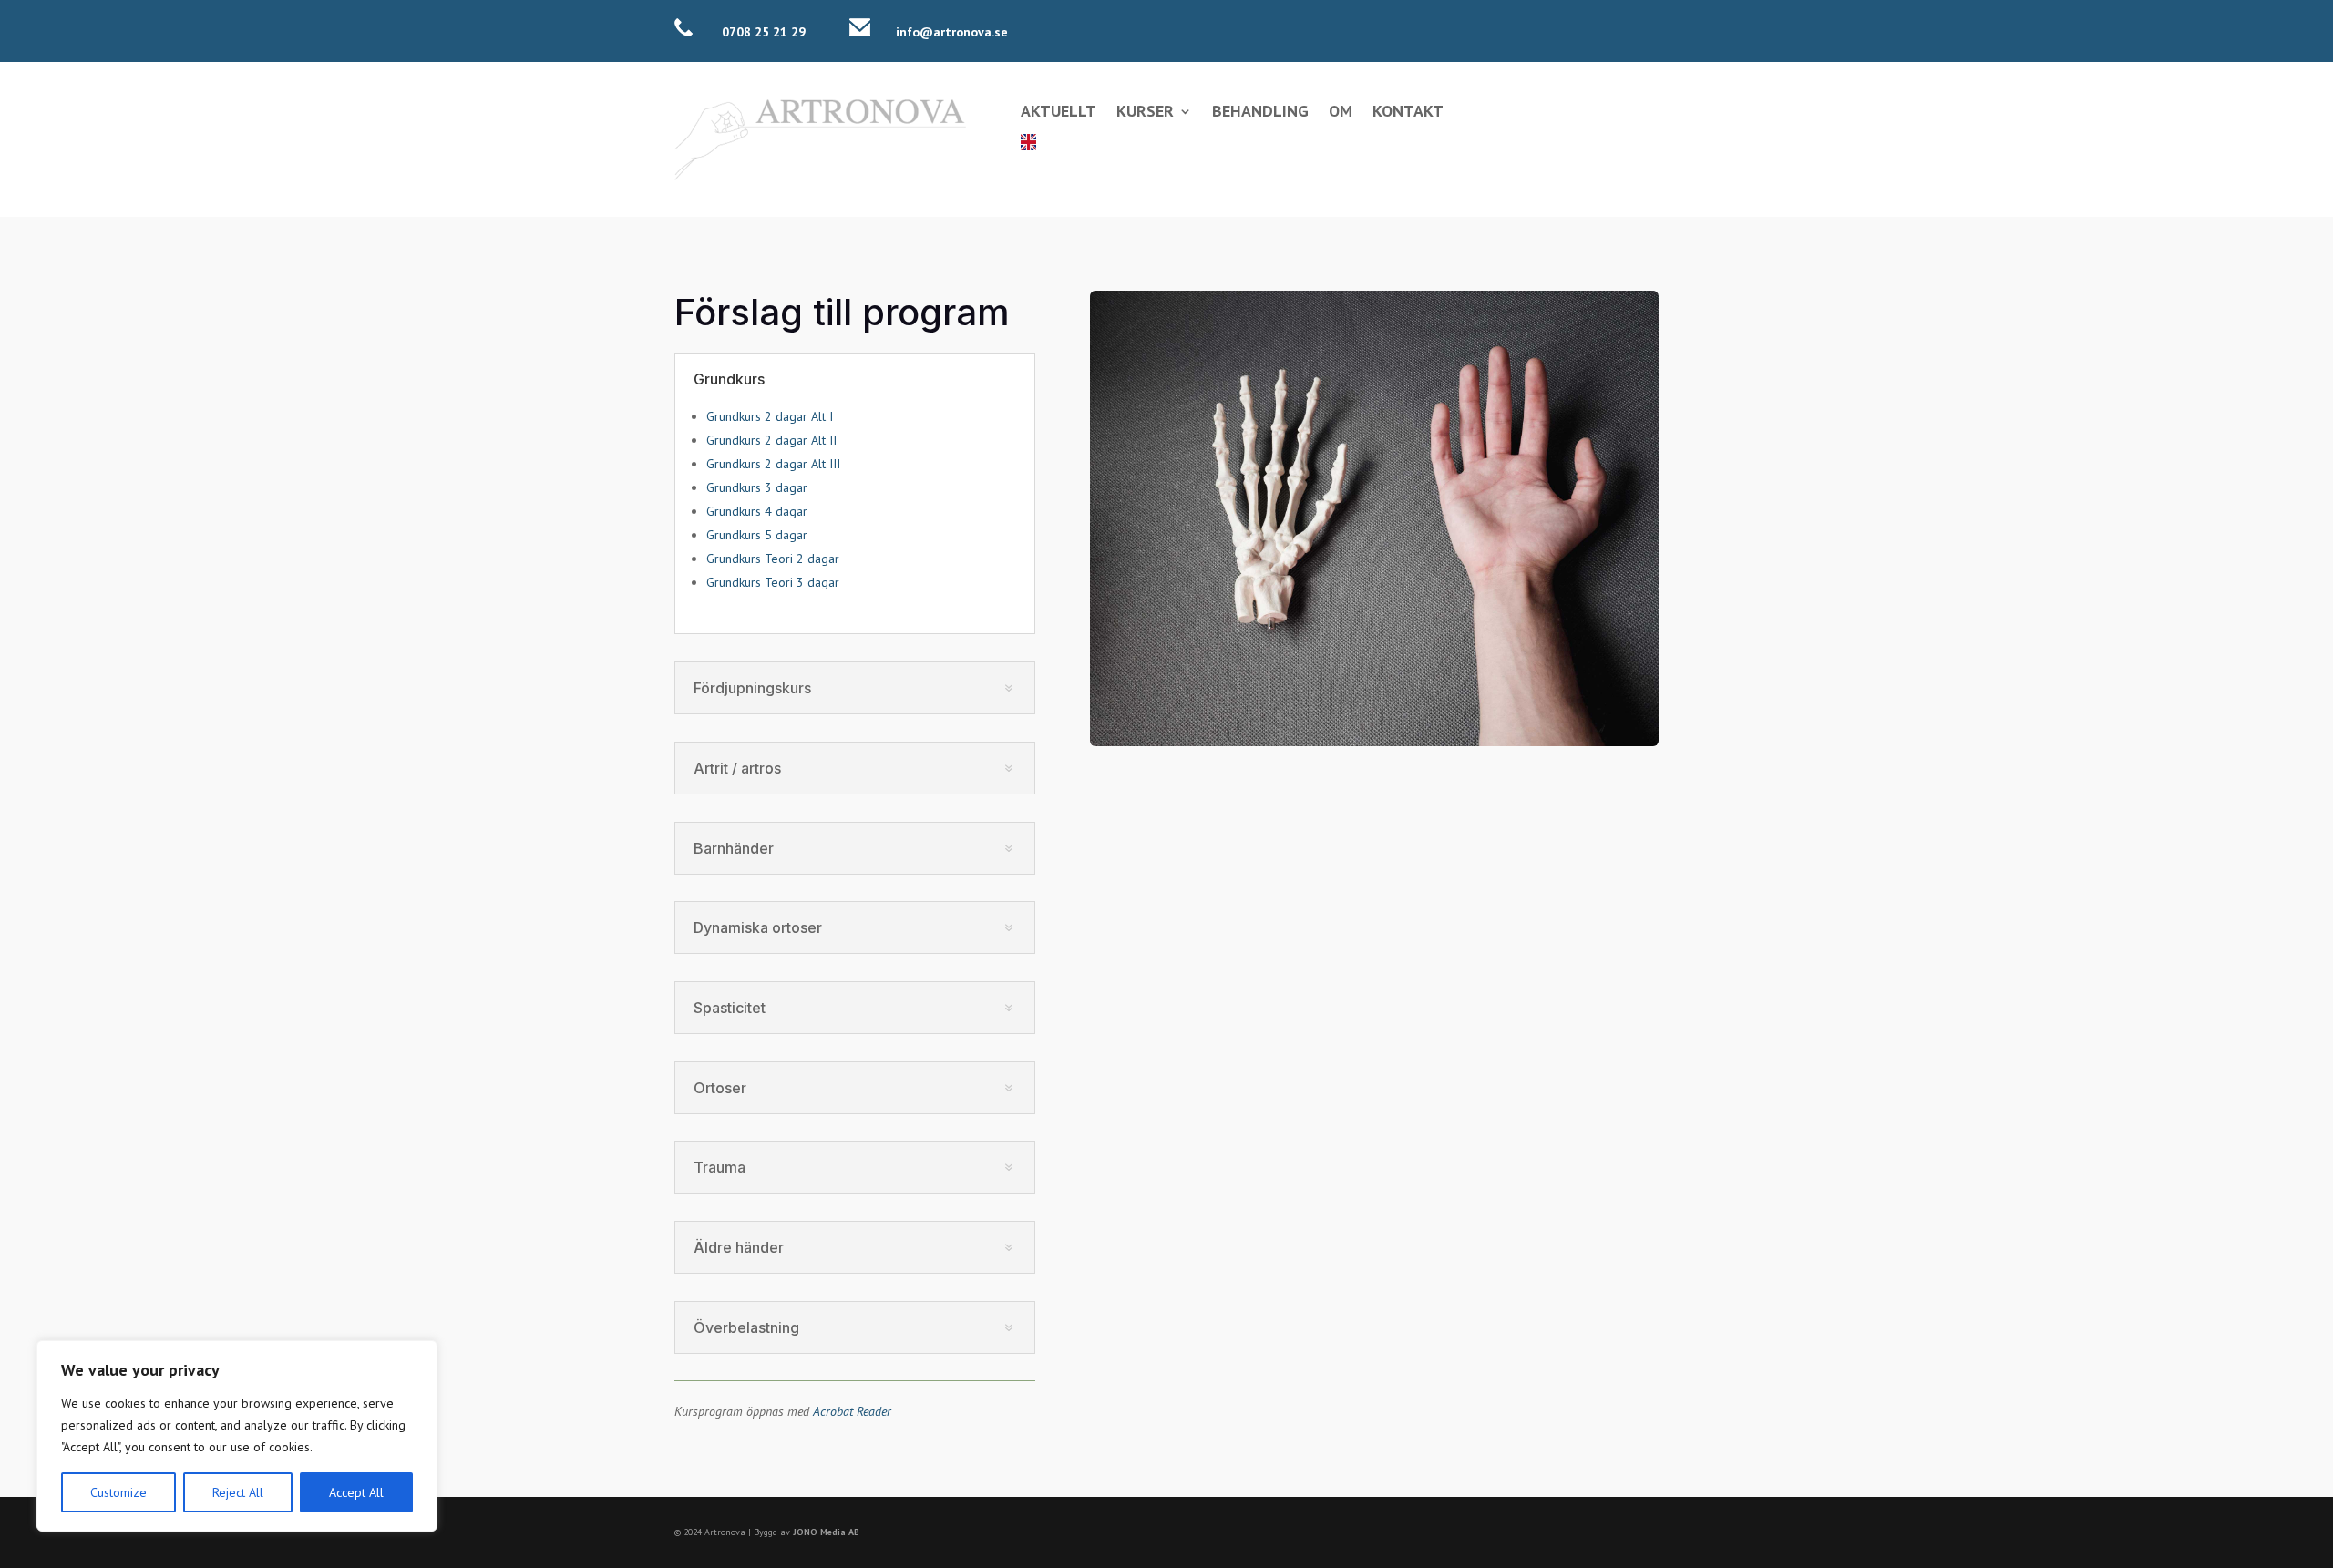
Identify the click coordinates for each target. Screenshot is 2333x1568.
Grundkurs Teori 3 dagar (773, 582)
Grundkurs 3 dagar (757, 487)
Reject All (238, 1492)
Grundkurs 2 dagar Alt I (770, 416)
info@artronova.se (952, 32)
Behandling (1260, 113)
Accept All (356, 1492)
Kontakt (1408, 113)
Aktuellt (1059, 113)
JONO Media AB (826, 1532)
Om (1341, 113)
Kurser (1145, 113)
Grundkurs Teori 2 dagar (773, 559)
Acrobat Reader (852, 1411)
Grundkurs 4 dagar (757, 511)
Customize (118, 1492)
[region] (237, 1436)
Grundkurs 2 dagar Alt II (771, 440)
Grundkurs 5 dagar (757, 535)
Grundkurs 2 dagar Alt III (773, 464)
